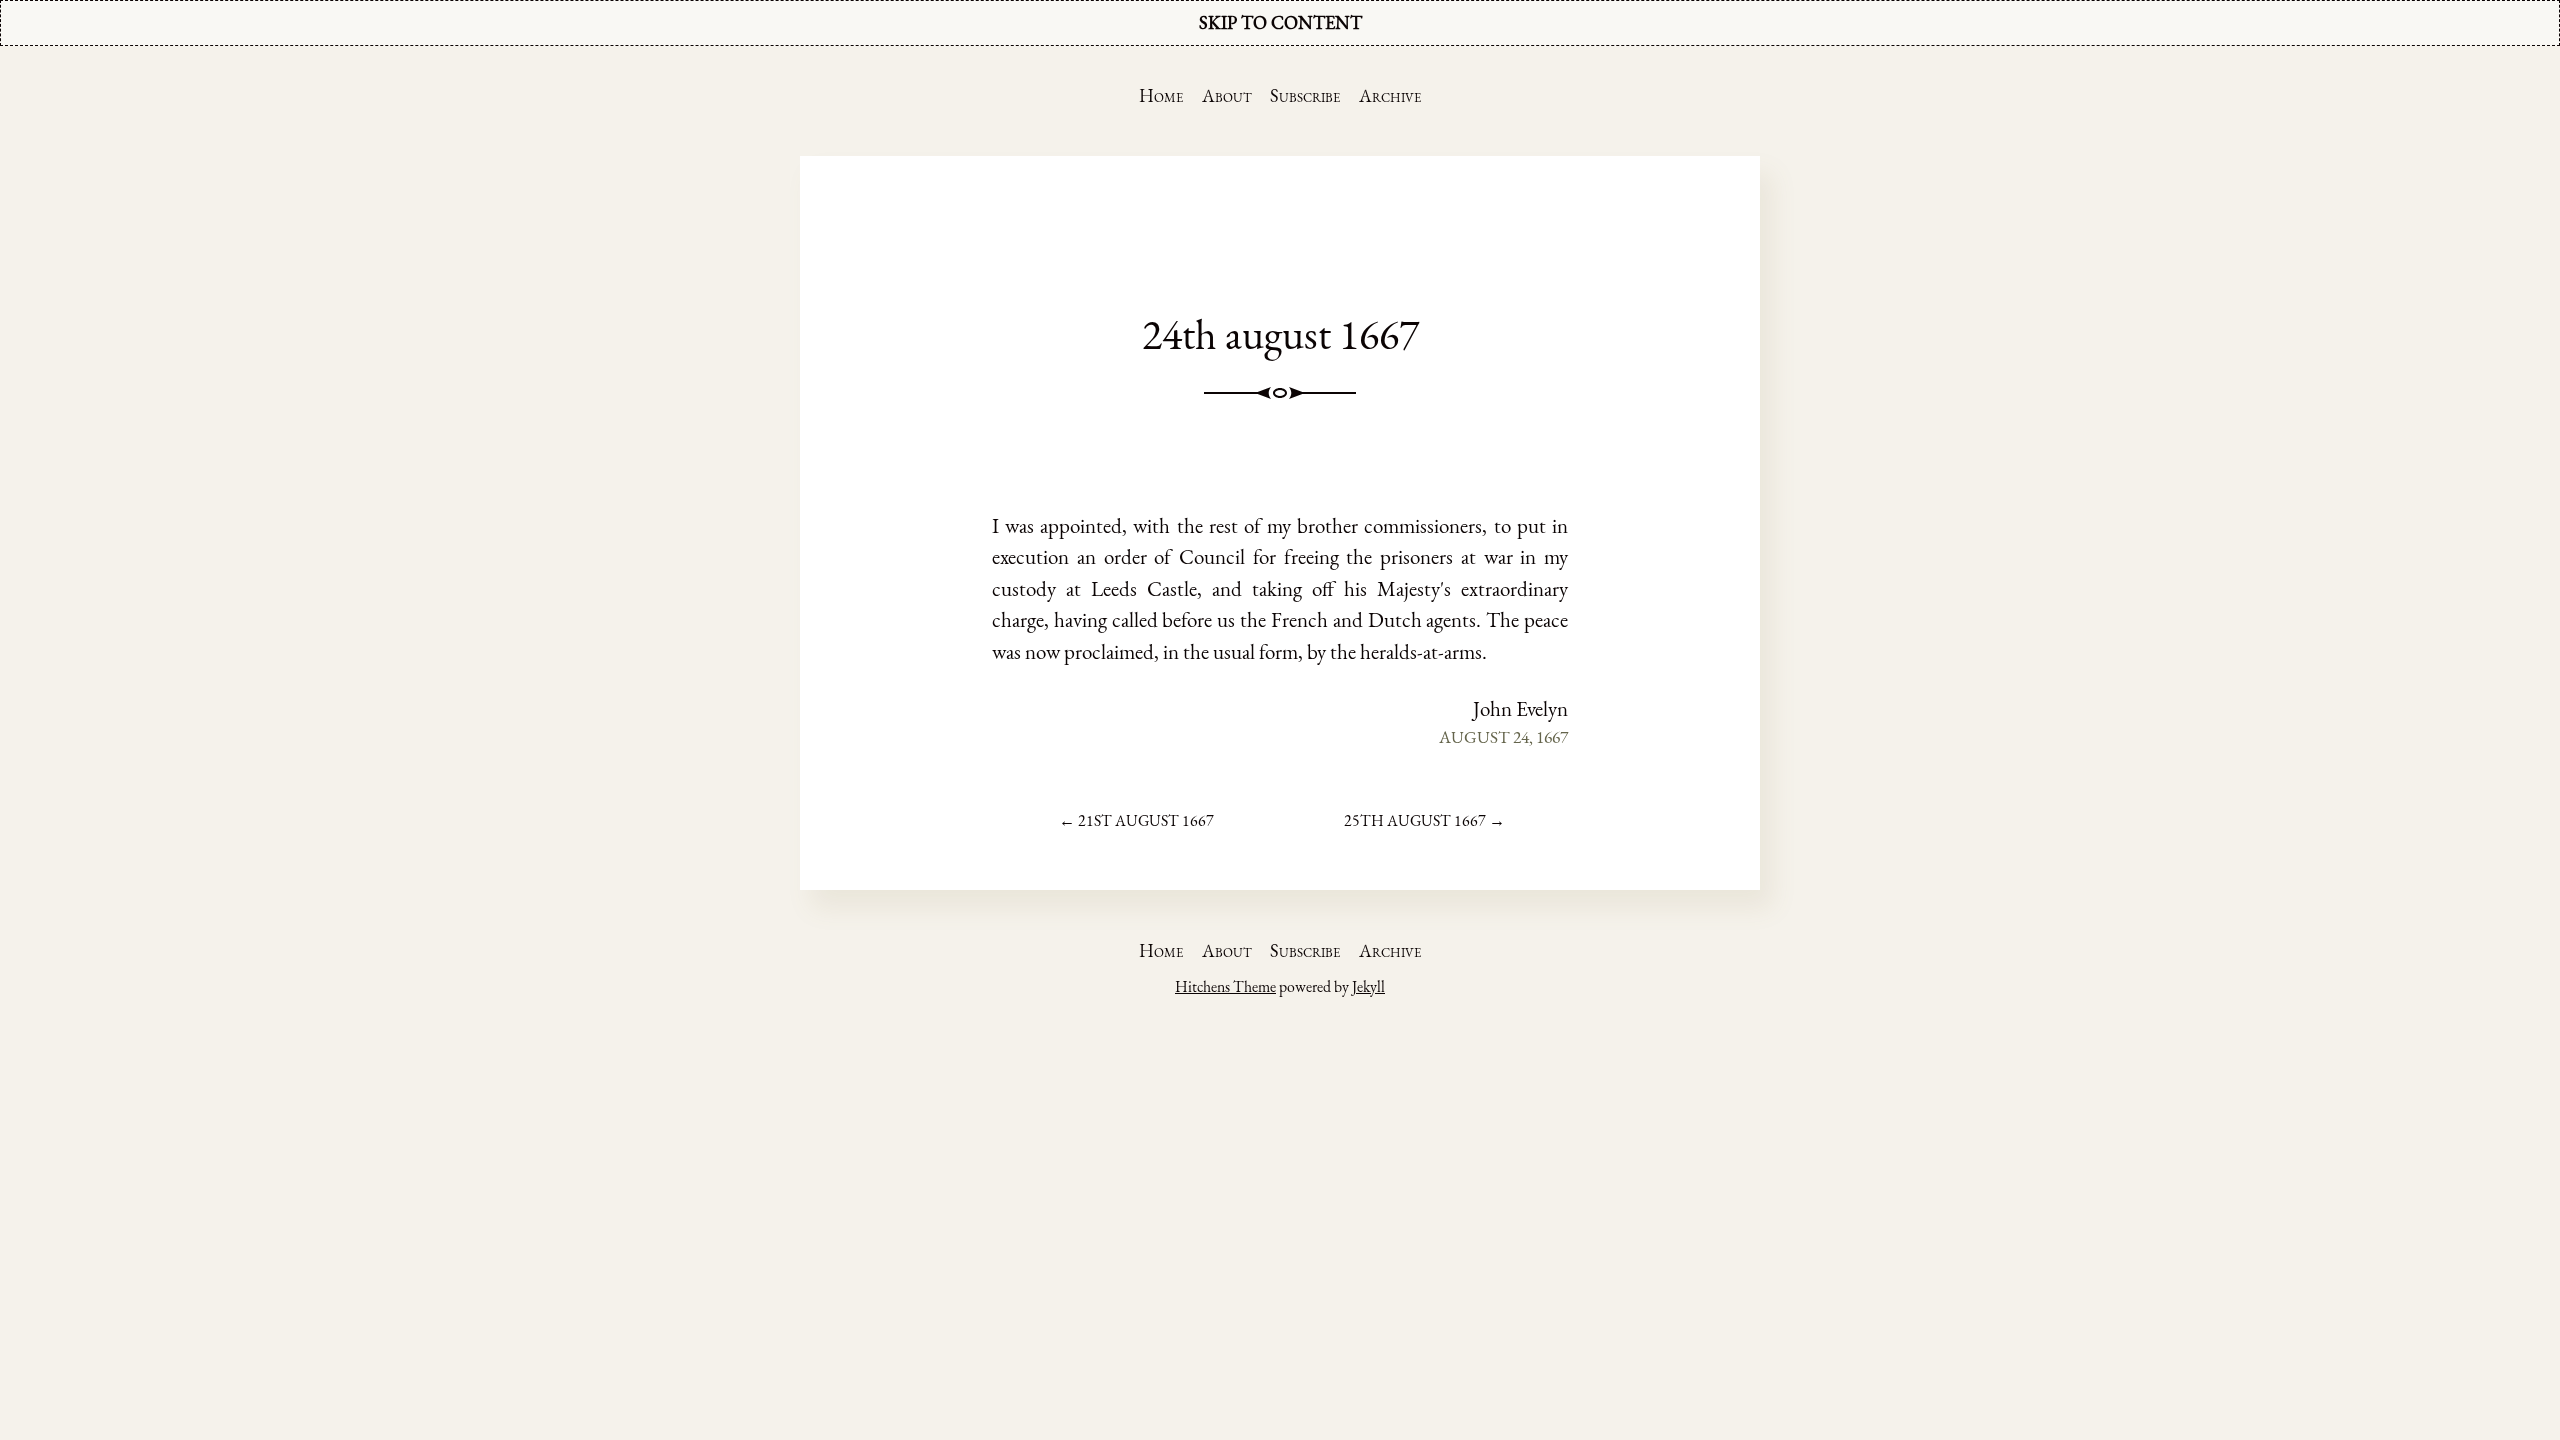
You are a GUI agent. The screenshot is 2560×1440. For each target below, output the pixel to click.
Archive (1390, 95)
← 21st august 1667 (1136, 820)
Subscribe (1305, 95)
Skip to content (1280, 22)
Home (1161, 95)
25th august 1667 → (1424, 820)
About (1227, 95)
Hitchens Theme (1225, 986)
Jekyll (1368, 986)
